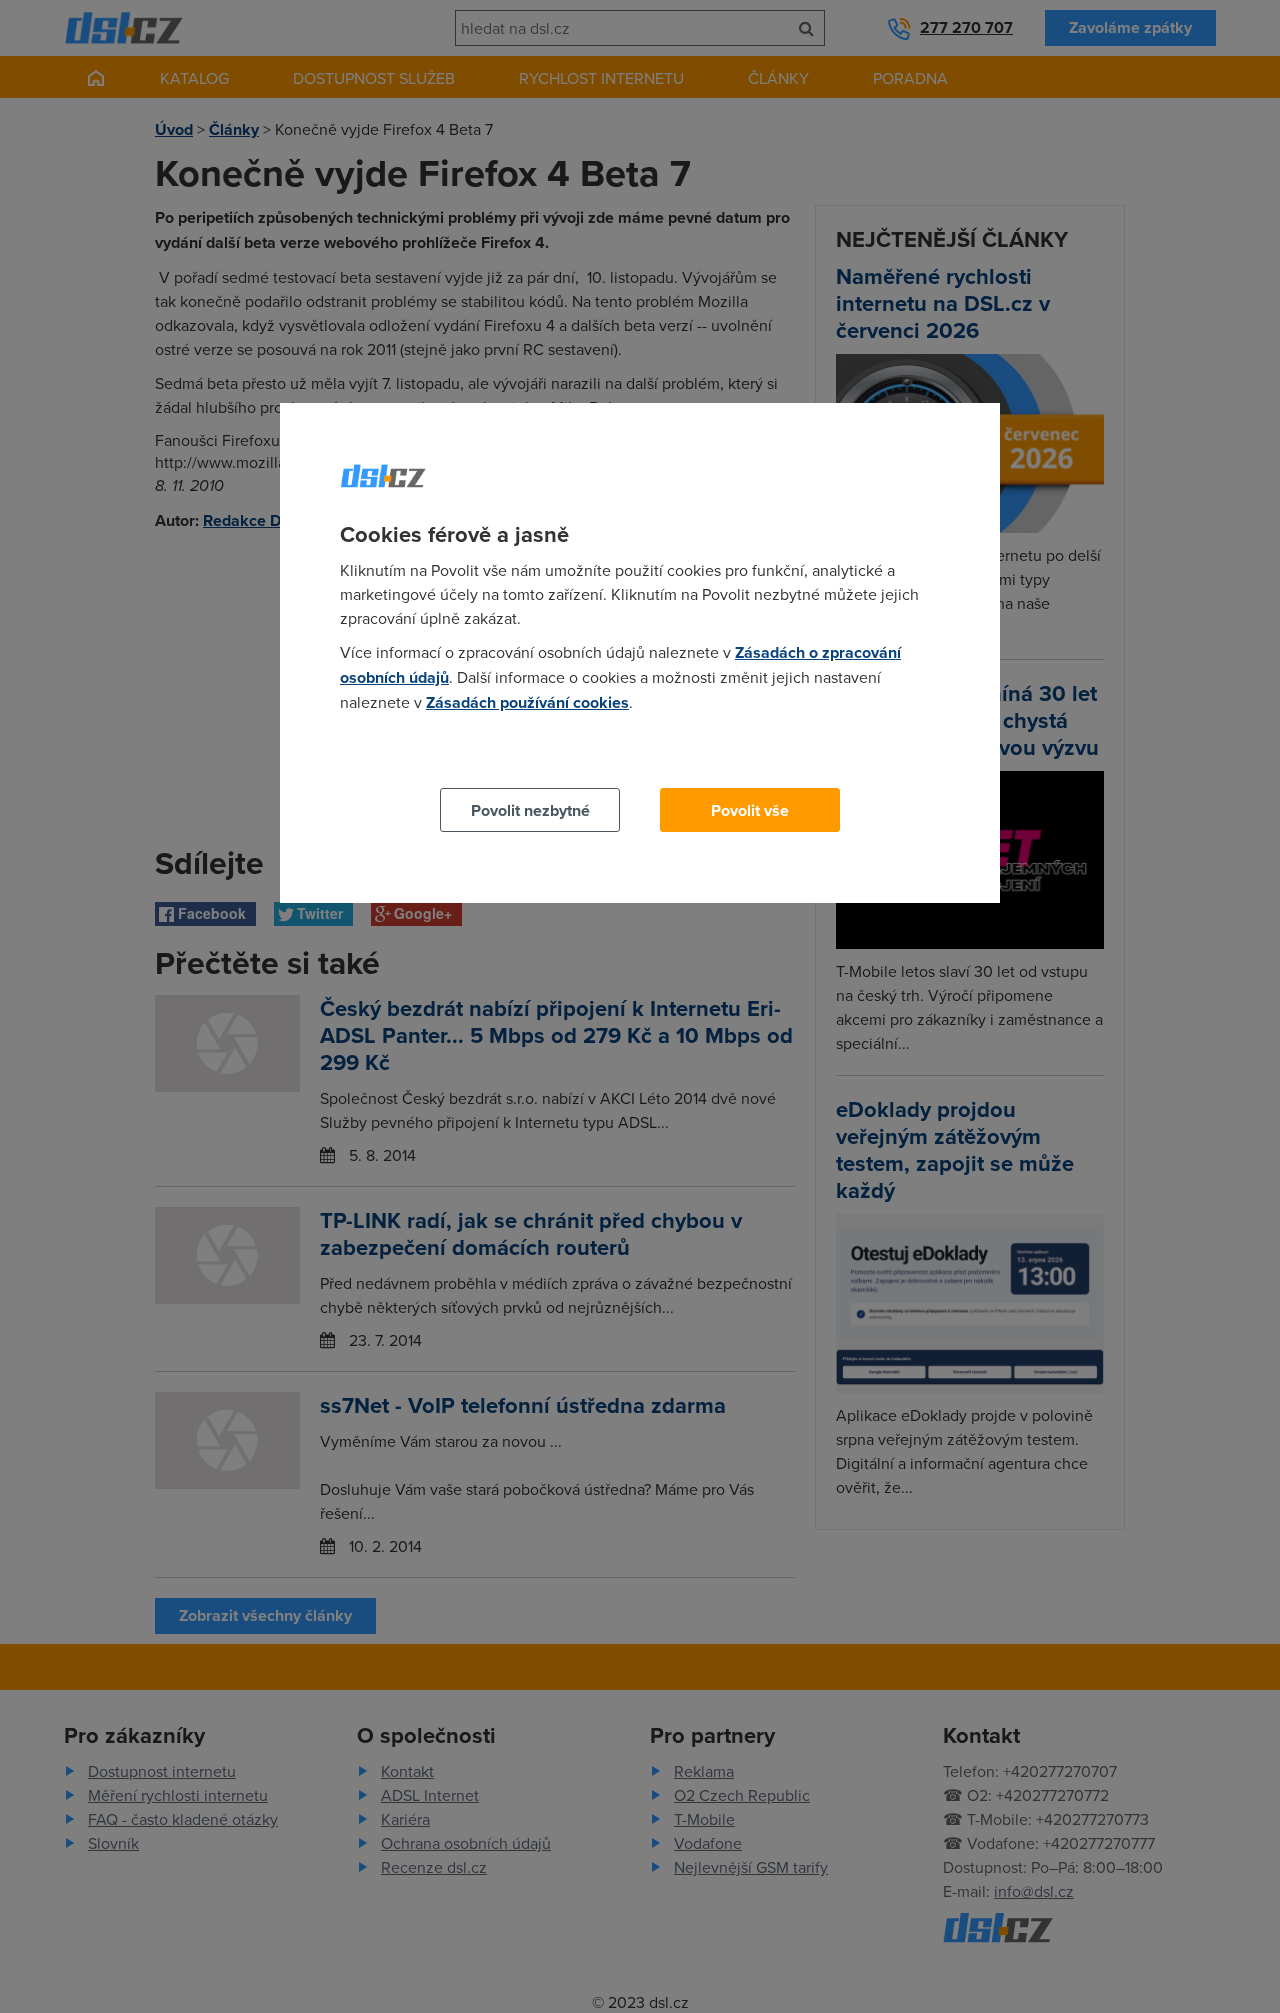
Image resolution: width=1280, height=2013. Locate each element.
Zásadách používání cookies (527, 702)
